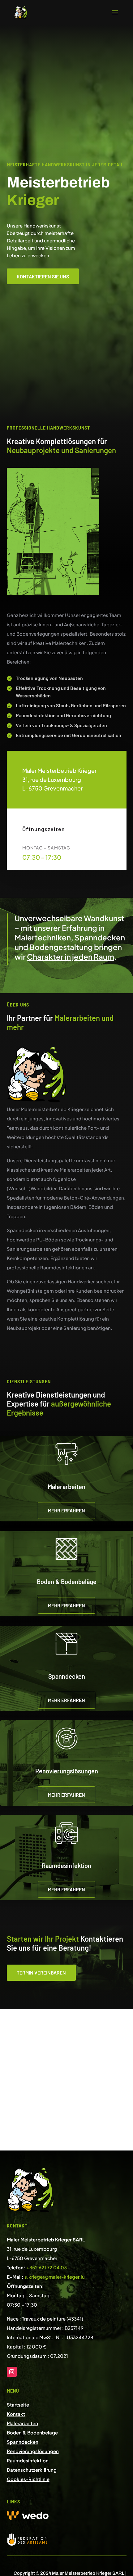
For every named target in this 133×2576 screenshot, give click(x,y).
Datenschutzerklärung (32, 2470)
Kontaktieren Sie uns (43, 276)
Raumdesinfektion (28, 2460)
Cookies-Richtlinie (28, 2479)
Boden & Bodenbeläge (32, 2432)
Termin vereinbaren (41, 1973)
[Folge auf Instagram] (12, 2372)
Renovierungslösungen (33, 2451)
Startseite (18, 2405)
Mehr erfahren (66, 1510)
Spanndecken (23, 2442)
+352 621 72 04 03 (47, 2267)
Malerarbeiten (22, 2423)
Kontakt (16, 2414)
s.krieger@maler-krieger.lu (55, 2277)
